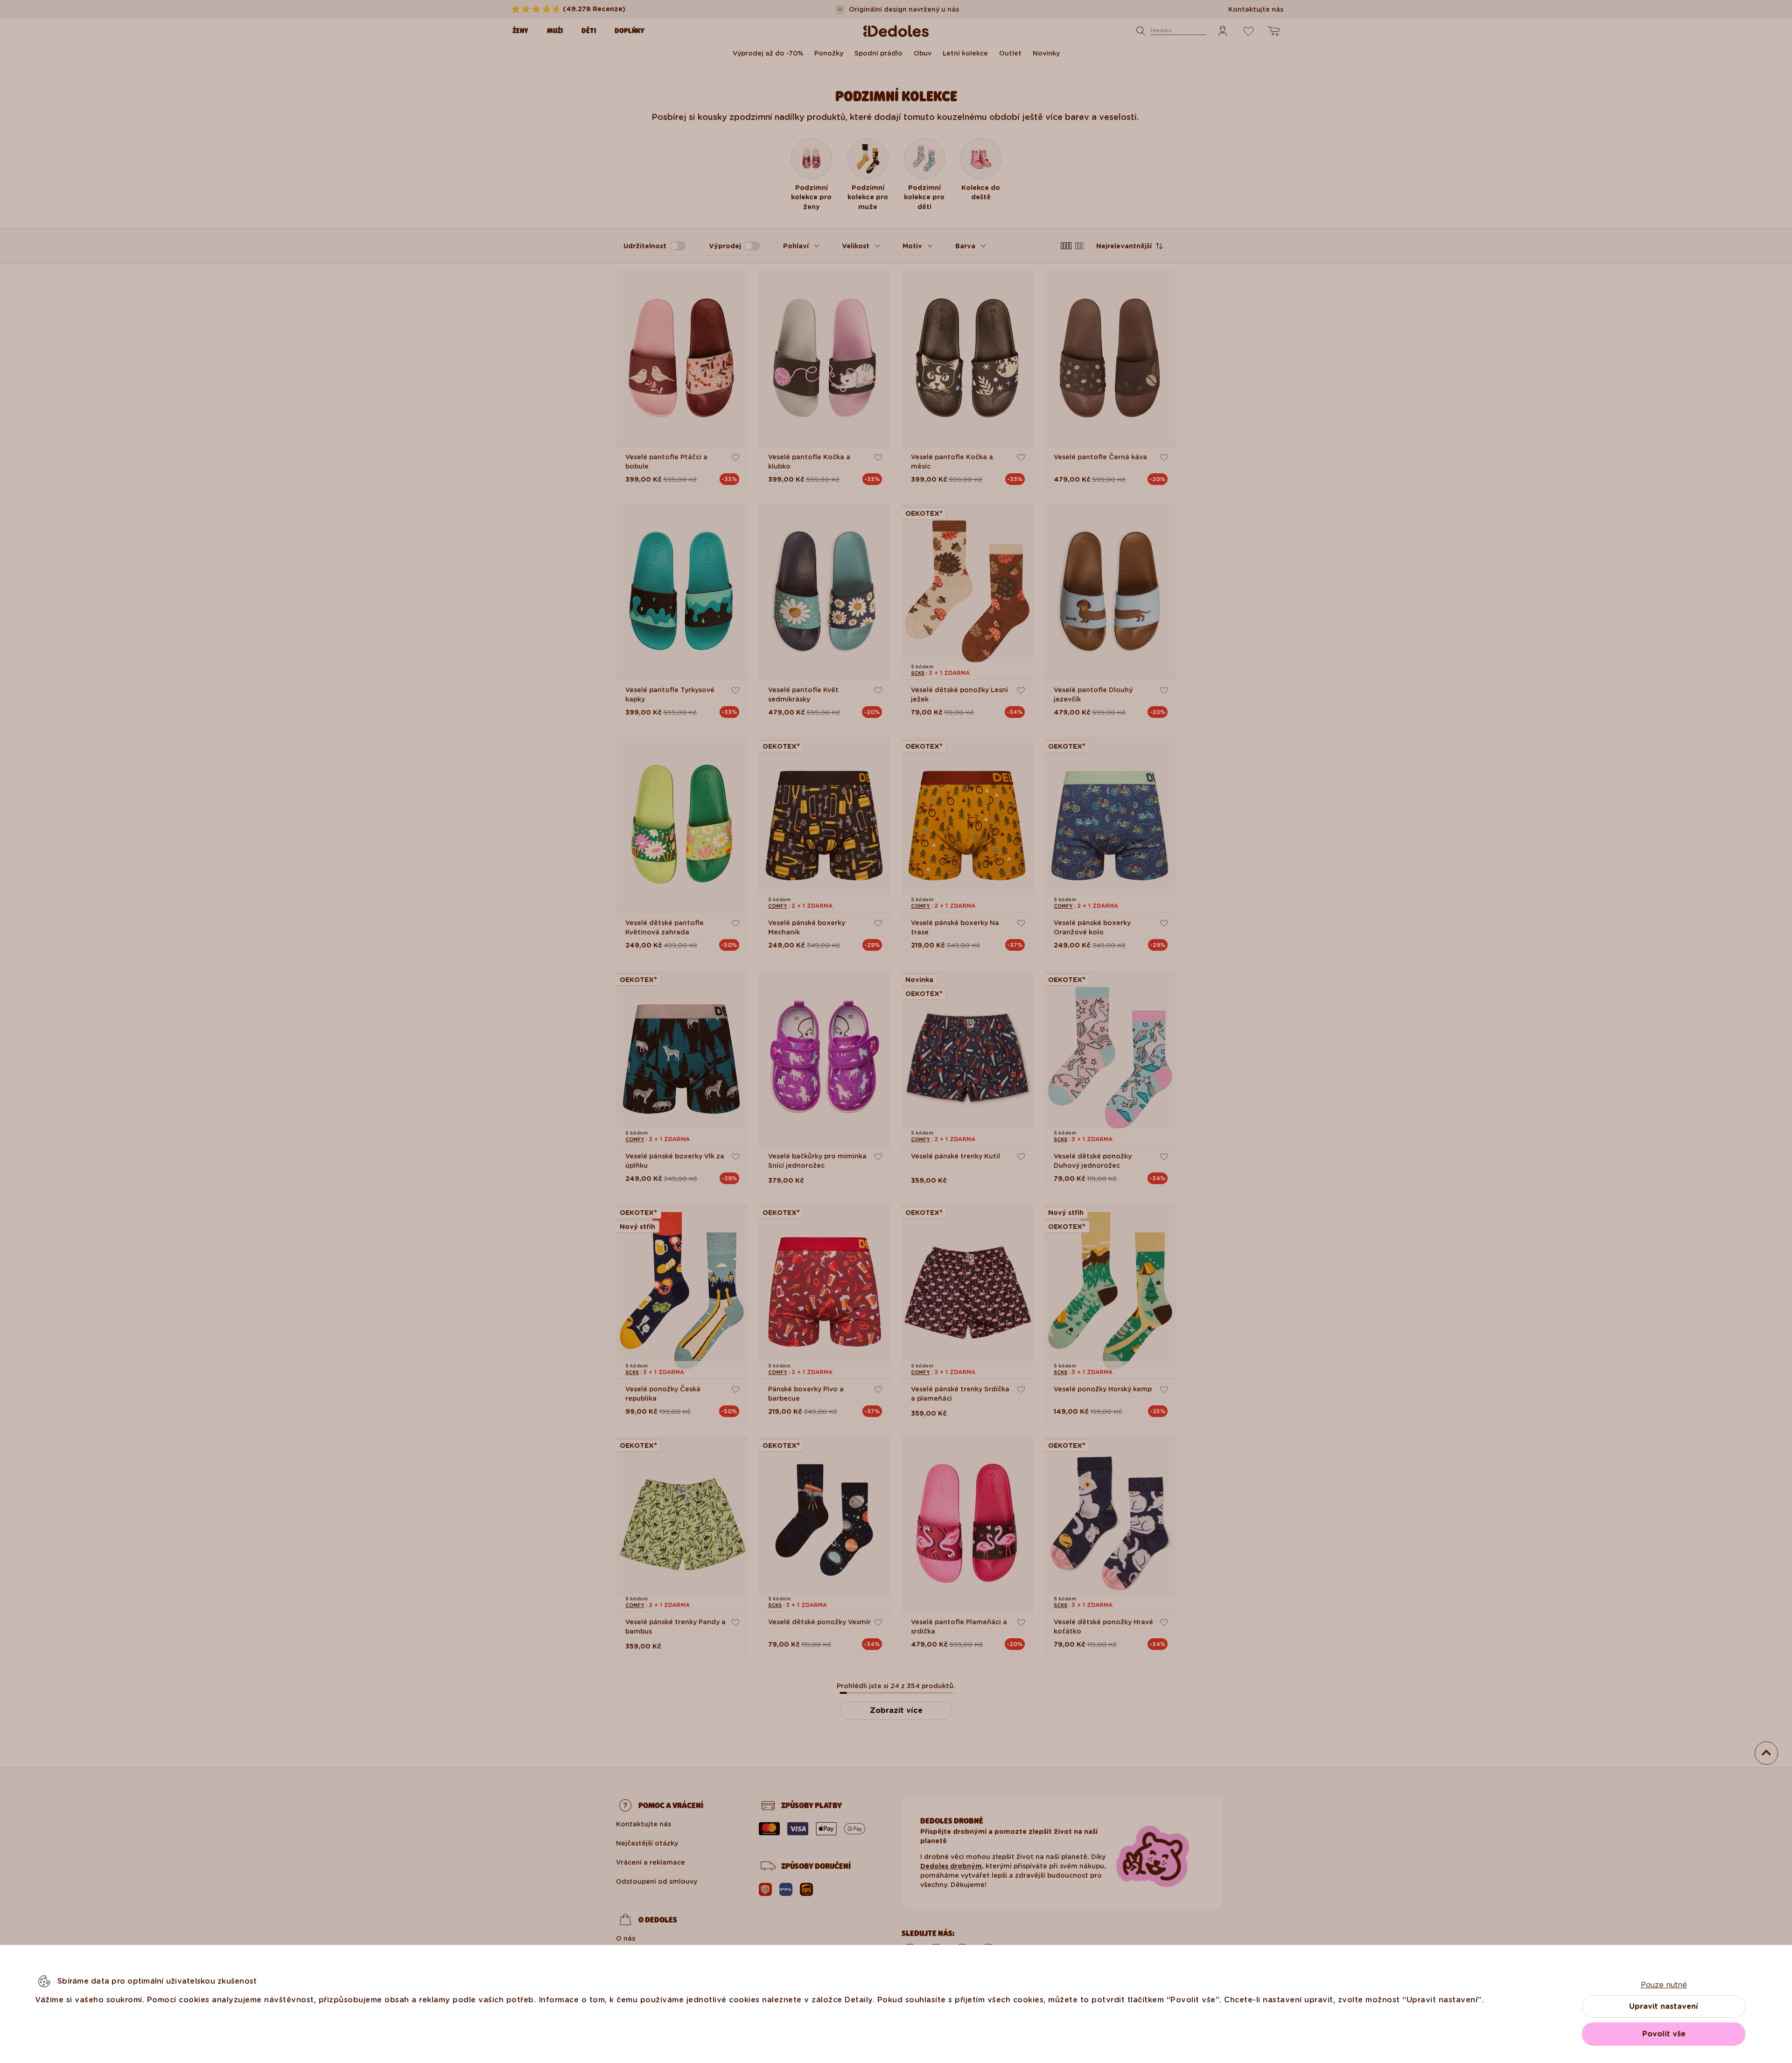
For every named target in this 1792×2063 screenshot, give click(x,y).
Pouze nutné (1664, 1985)
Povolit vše (1664, 2034)
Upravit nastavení (1664, 2006)
